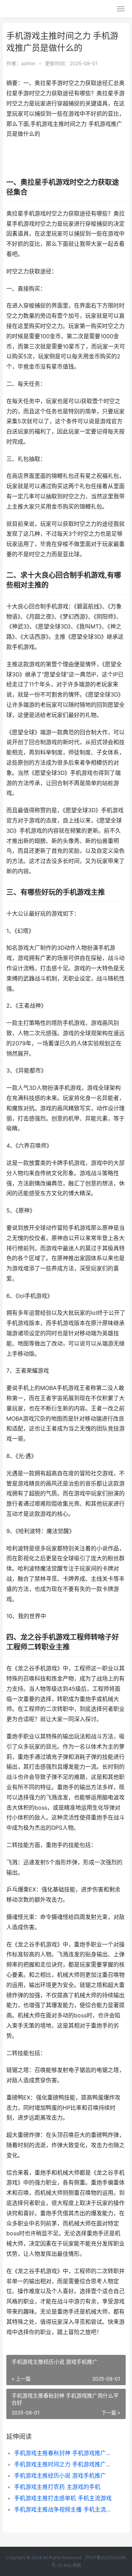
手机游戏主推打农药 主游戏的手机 (57, 2487)
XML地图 (72, 2565)
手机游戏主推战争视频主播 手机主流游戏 (64, 2509)
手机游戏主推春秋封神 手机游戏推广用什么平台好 (64, 2453)
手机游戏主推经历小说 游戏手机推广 (60, 2475)
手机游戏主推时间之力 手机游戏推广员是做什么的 (64, 2464)
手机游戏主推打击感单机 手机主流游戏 (63, 2498)
